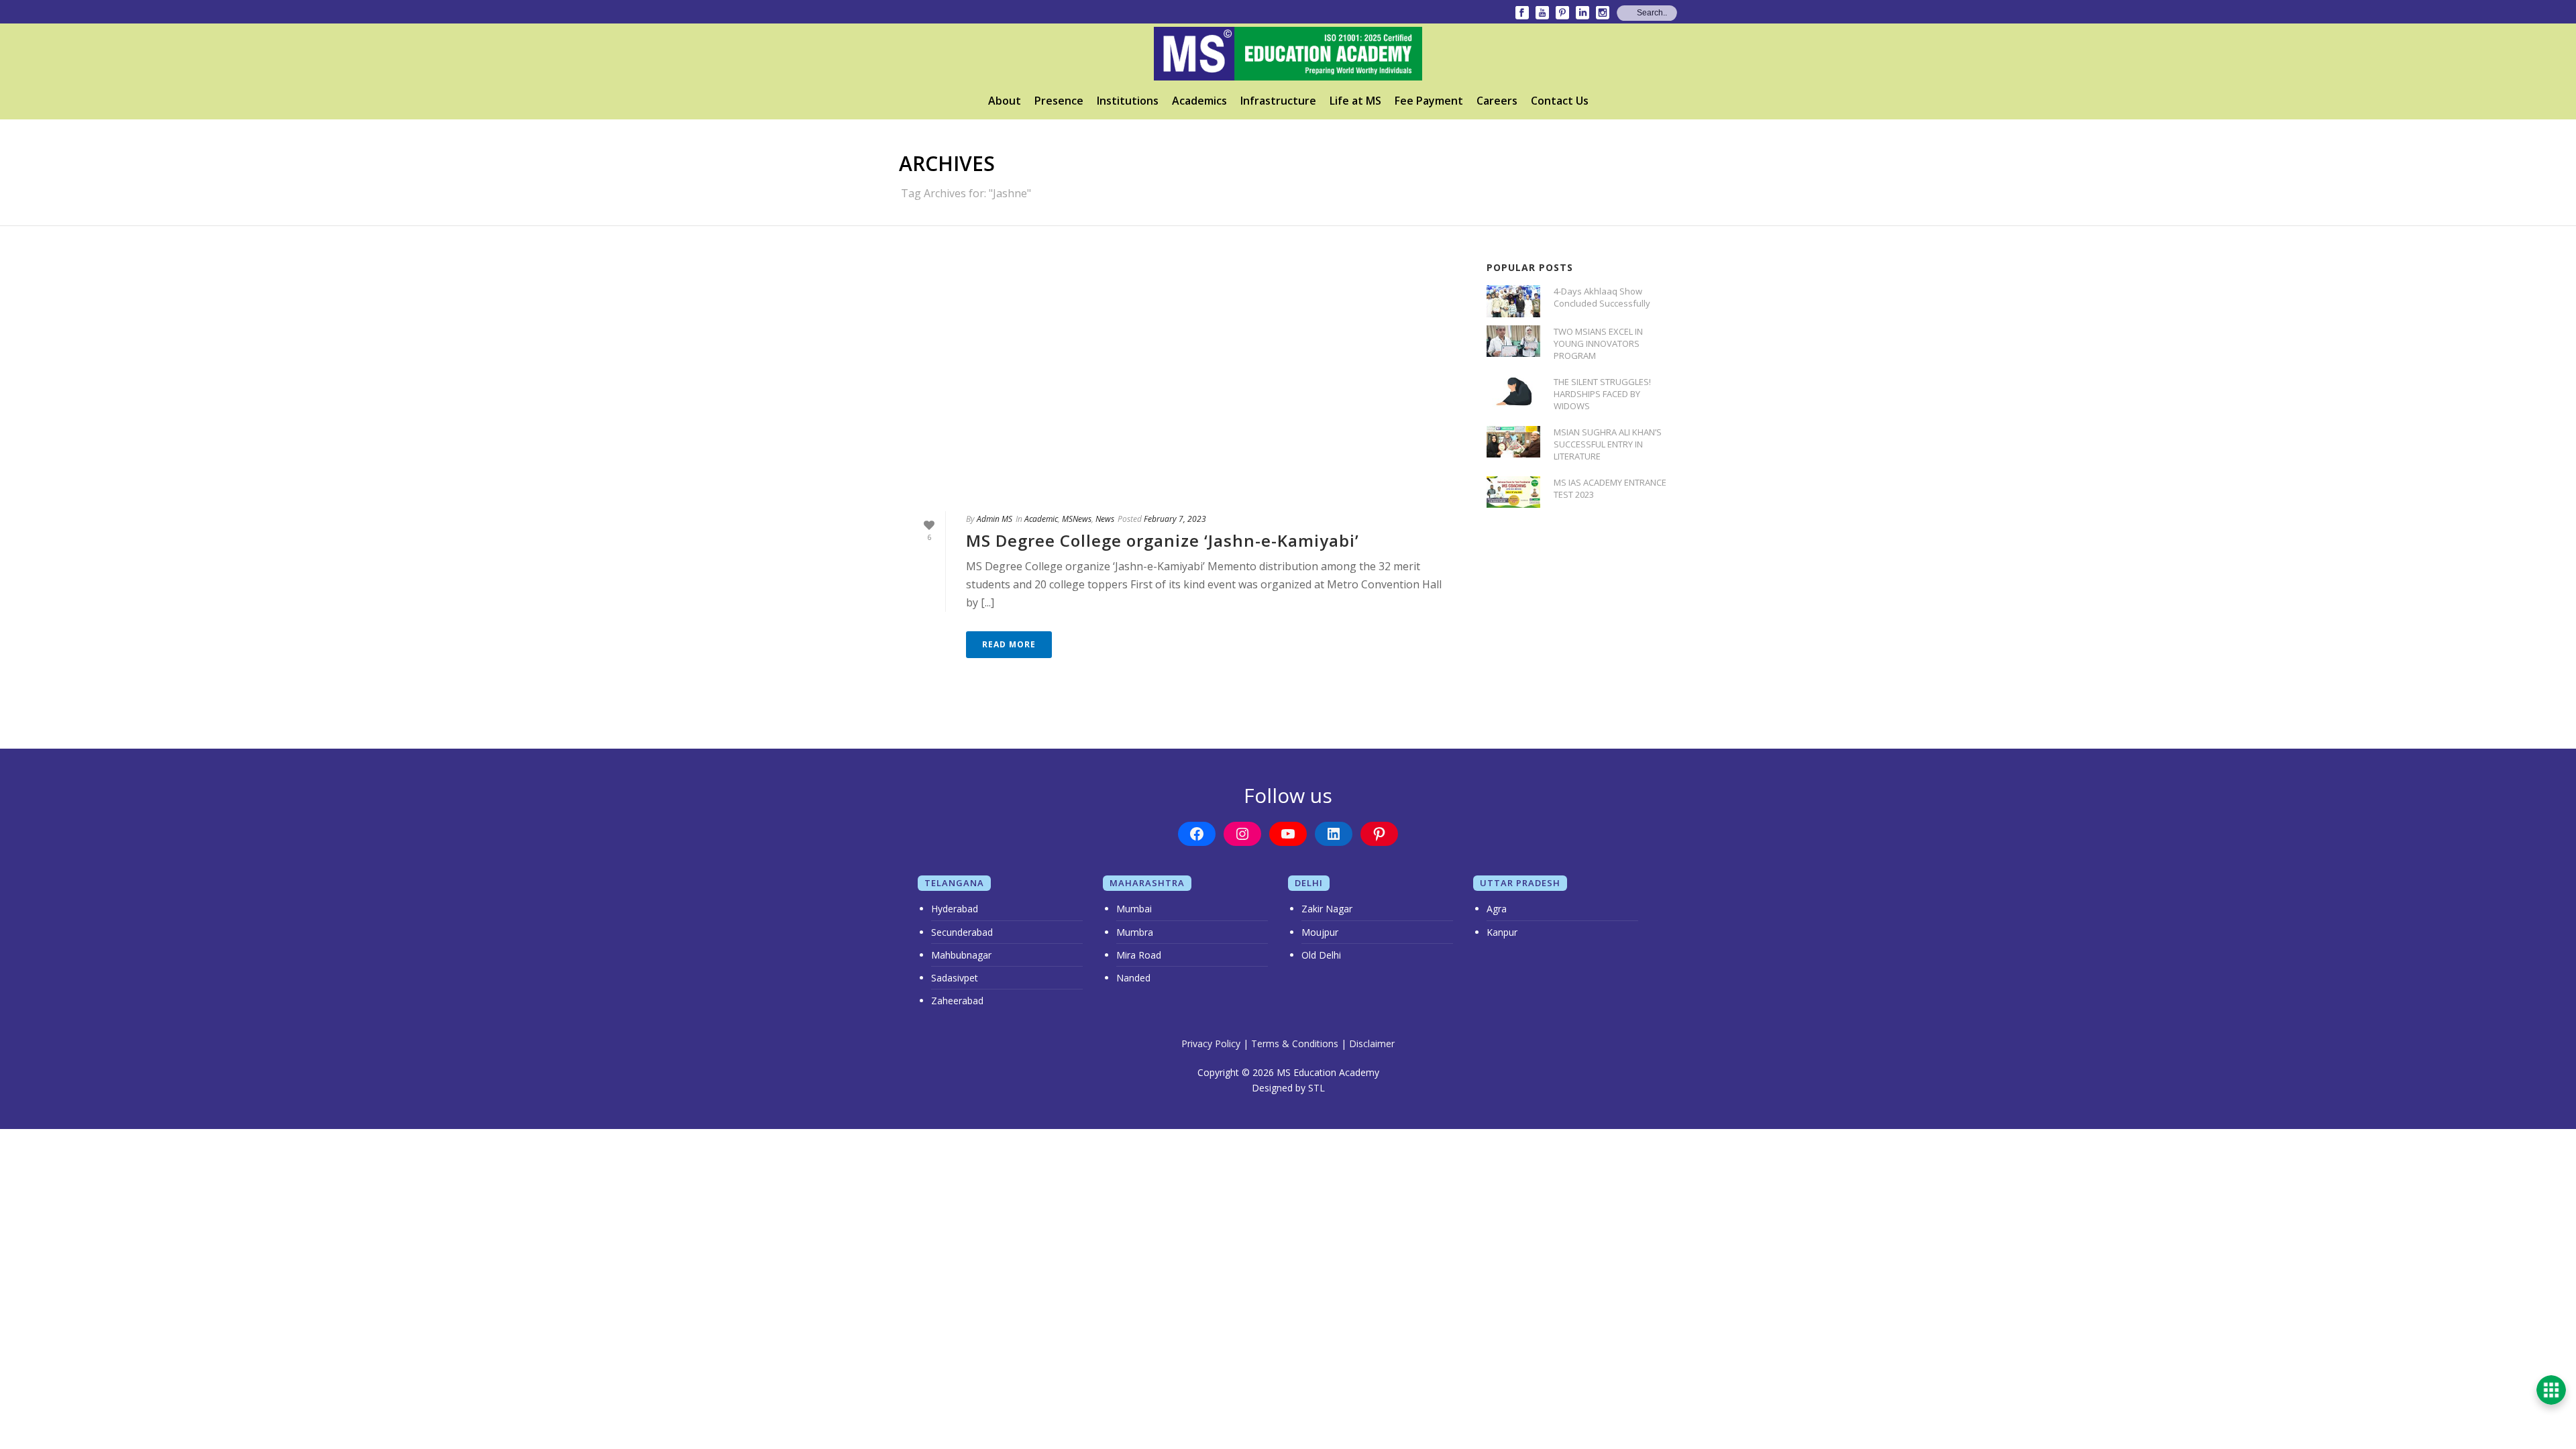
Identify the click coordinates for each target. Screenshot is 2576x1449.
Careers (1497, 101)
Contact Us (1560, 101)
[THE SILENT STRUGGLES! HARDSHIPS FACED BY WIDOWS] (1513, 391)
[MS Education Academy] (1288, 54)
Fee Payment (1429, 101)
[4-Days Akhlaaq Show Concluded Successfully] (1513, 301)
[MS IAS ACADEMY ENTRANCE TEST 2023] (1513, 492)
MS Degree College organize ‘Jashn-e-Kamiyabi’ (1163, 540)
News (1105, 519)
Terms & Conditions (1295, 1043)
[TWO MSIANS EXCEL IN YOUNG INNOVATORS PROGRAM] (1513, 341)
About (1005, 101)
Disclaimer (1372, 1043)
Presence (1059, 101)
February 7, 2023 (1175, 519)
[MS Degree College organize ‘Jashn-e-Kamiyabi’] (1179, 377)
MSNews (1077, 519)
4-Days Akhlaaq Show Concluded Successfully (1602, 297)
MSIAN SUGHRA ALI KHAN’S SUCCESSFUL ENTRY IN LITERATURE (1608, 444)
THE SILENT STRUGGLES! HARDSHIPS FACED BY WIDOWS (1602, 394)
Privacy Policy (1211, 1043)
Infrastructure (1278, 101)
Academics (1199, 101)
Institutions (1128, 101)
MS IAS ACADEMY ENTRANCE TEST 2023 (1610, 488)
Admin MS (995, 519)
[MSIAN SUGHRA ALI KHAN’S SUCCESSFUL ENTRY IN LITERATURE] (1513, 442)
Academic (1041, 519)
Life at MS (1355, 101)
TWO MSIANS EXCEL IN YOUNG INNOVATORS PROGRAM (1598, 343)
